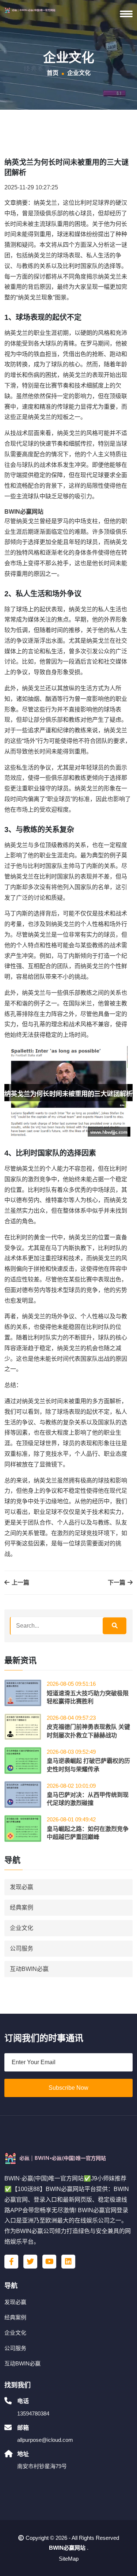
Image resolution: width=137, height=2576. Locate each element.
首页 (53, 73)
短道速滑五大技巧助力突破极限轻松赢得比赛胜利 (88, 1697)
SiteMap (69, 2559)
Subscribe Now (68, 2088)
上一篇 (20, 1582)
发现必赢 (22, 1887)
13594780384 (33, 2413)
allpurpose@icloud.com (45, 2440)
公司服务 (22, 1948)
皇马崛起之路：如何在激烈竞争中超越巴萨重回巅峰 (88, 1833)
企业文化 (22, 1928)
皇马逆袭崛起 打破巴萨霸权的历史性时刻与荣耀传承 (88, 1765)
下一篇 (117, 1582)
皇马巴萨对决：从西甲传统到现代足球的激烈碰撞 (88, 1799)
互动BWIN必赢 (29, 1969)
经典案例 (22, 1908)
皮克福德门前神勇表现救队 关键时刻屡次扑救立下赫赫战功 (88, 1731)
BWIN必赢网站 (67, 2548)
